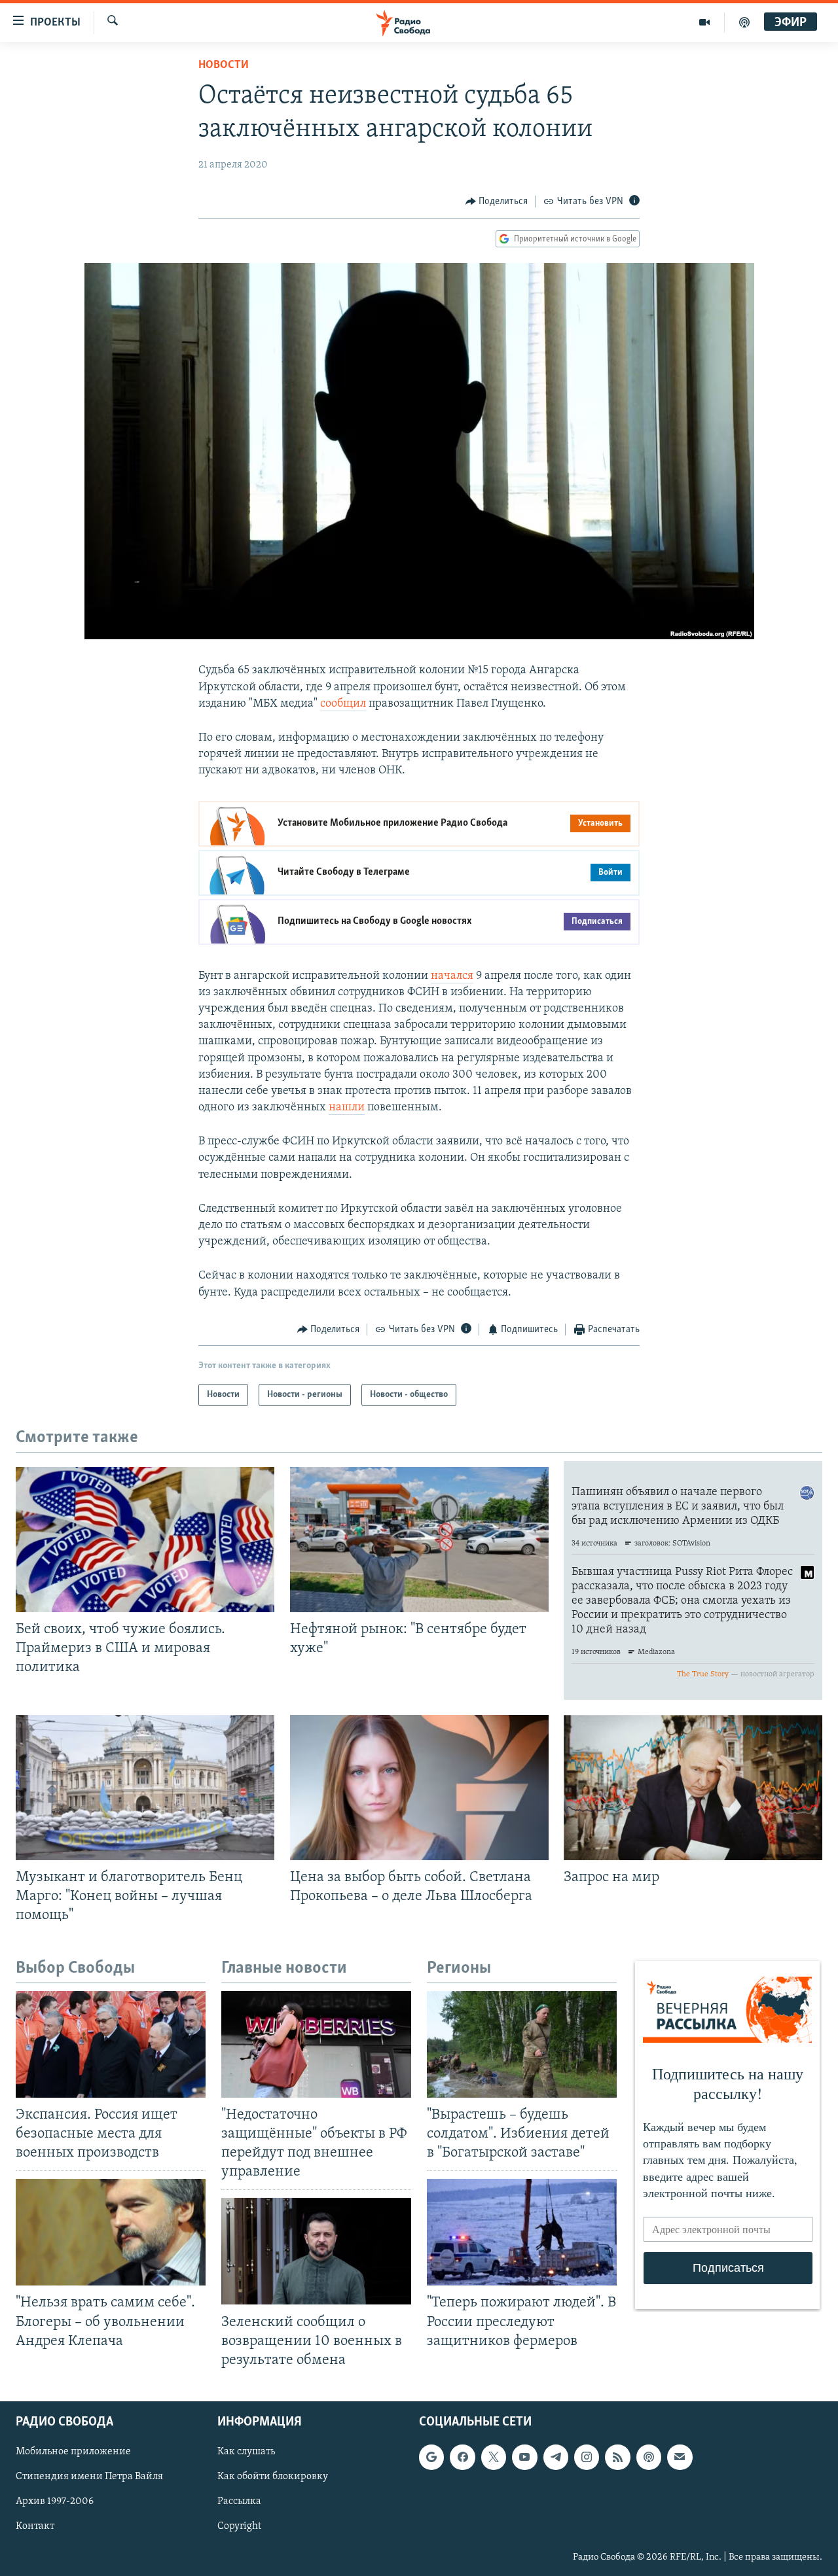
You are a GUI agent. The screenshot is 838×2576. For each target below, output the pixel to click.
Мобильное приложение (73, 2452)
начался (452, 976)
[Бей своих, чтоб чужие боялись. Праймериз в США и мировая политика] (145, 1540)
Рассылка (239, 2501)
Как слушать (246, 2452)
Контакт (35, 2526)
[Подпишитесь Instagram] (587, 2457)
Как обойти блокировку (273, 2477)
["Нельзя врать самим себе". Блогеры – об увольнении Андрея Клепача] (111, 2232)
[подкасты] (744, 22)
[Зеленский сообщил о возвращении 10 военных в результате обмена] (316, 2251)
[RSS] (617, 2457)
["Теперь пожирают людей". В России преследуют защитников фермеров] (522, 2232)
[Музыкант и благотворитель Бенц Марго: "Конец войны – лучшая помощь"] (145, 1788)
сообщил (343, 704)
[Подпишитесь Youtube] (524, 2457)
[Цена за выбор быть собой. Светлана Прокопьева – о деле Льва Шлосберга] (419, 1788)
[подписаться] (680, 2457)
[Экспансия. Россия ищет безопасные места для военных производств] (111, 2044)
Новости (224, 65)
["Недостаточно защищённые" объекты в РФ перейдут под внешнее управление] (316, 2044)
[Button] (497, 202)
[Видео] (705, 22)
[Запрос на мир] (693, 1788)
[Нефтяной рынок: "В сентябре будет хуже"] (419, 1540)
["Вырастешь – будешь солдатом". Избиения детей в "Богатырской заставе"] (522, 2044)
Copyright (239, 2526)
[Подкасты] (649, 2457)
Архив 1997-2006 (55, 2501)
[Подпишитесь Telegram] (556, 2457)
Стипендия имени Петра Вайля (89, 2477)
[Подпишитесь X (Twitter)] (494, 2457)
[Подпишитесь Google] (431, 2457)
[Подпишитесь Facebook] (462, 2457)
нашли (347, 1108)
